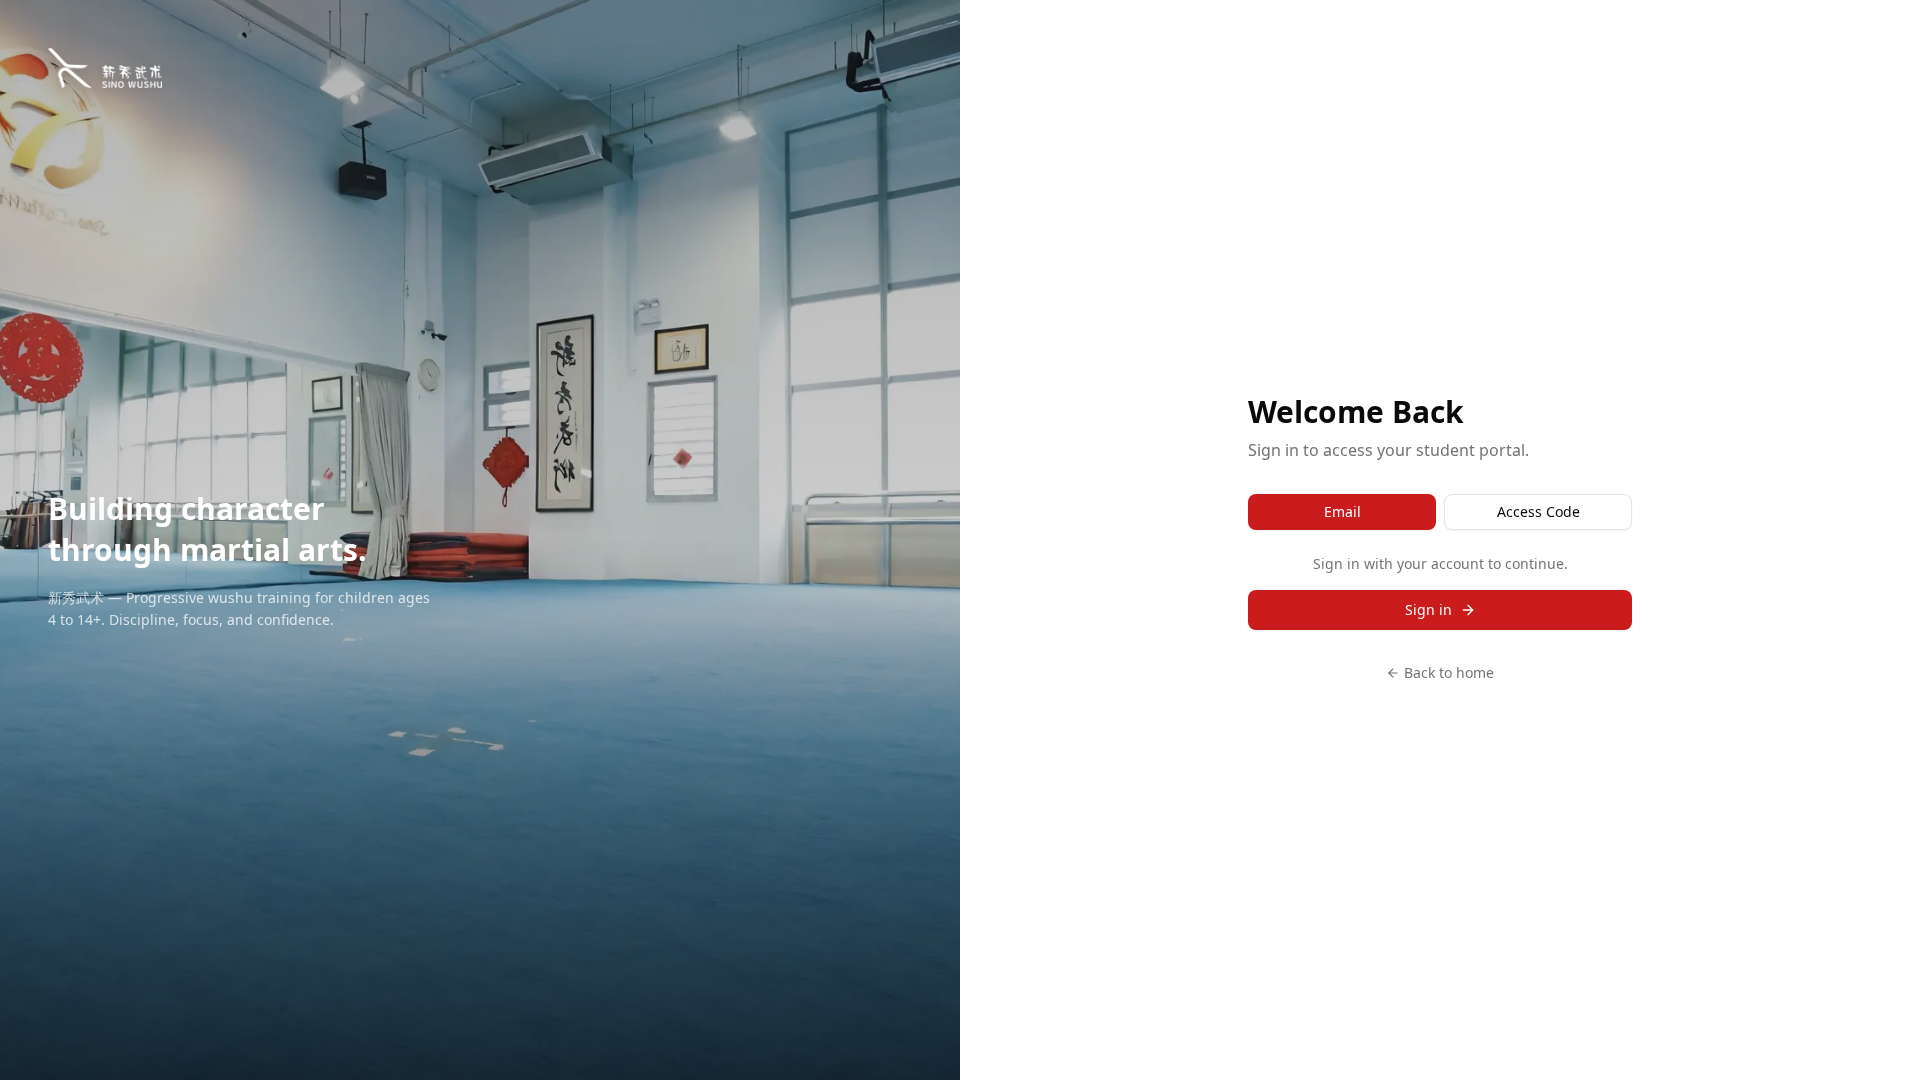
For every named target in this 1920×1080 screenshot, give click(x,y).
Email (1342, 511)
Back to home (1449, 672)
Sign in (1428, 609)
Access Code (1538, 511)
